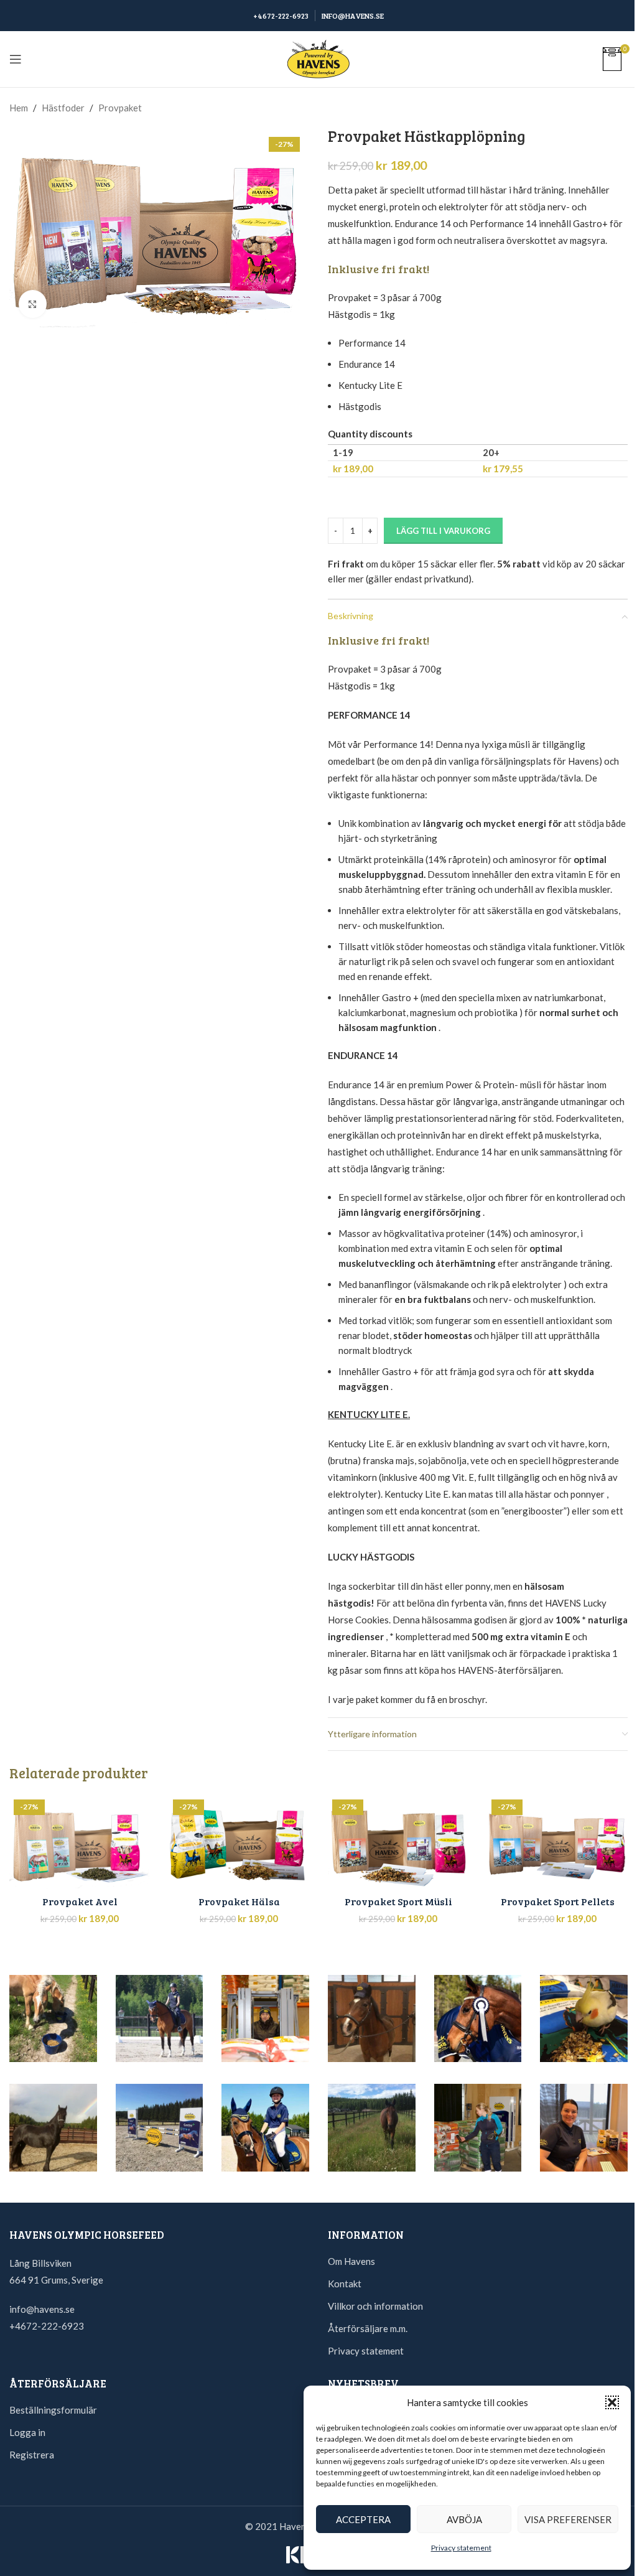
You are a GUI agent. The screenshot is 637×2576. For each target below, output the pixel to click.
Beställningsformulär (53, 2410)
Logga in (27, 2432)
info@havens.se (42, 2309)
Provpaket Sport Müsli (398, 1901)
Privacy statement (461, 2548)
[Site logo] (318, 58)
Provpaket (120, 108)
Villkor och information (375, 2306)
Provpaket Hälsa (239, 1901)
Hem (19, 108)
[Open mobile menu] (16, 59)
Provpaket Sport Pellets (558, 1901)
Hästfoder (63, 108)
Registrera (32, 2455)
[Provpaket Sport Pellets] (557, 1842)
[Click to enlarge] (33, 304)
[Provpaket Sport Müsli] (398, 1842)
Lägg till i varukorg (443, 531)
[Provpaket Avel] (80, 1842)
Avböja (464, 2519)
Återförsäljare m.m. (368, 2328)
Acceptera (363, 2519)
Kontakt (345, 2284)
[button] (612, 2402)
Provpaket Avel (80, 1901)
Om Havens (351, 2261)
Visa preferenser (568, 2519)
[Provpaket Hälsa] (239, 1842)
